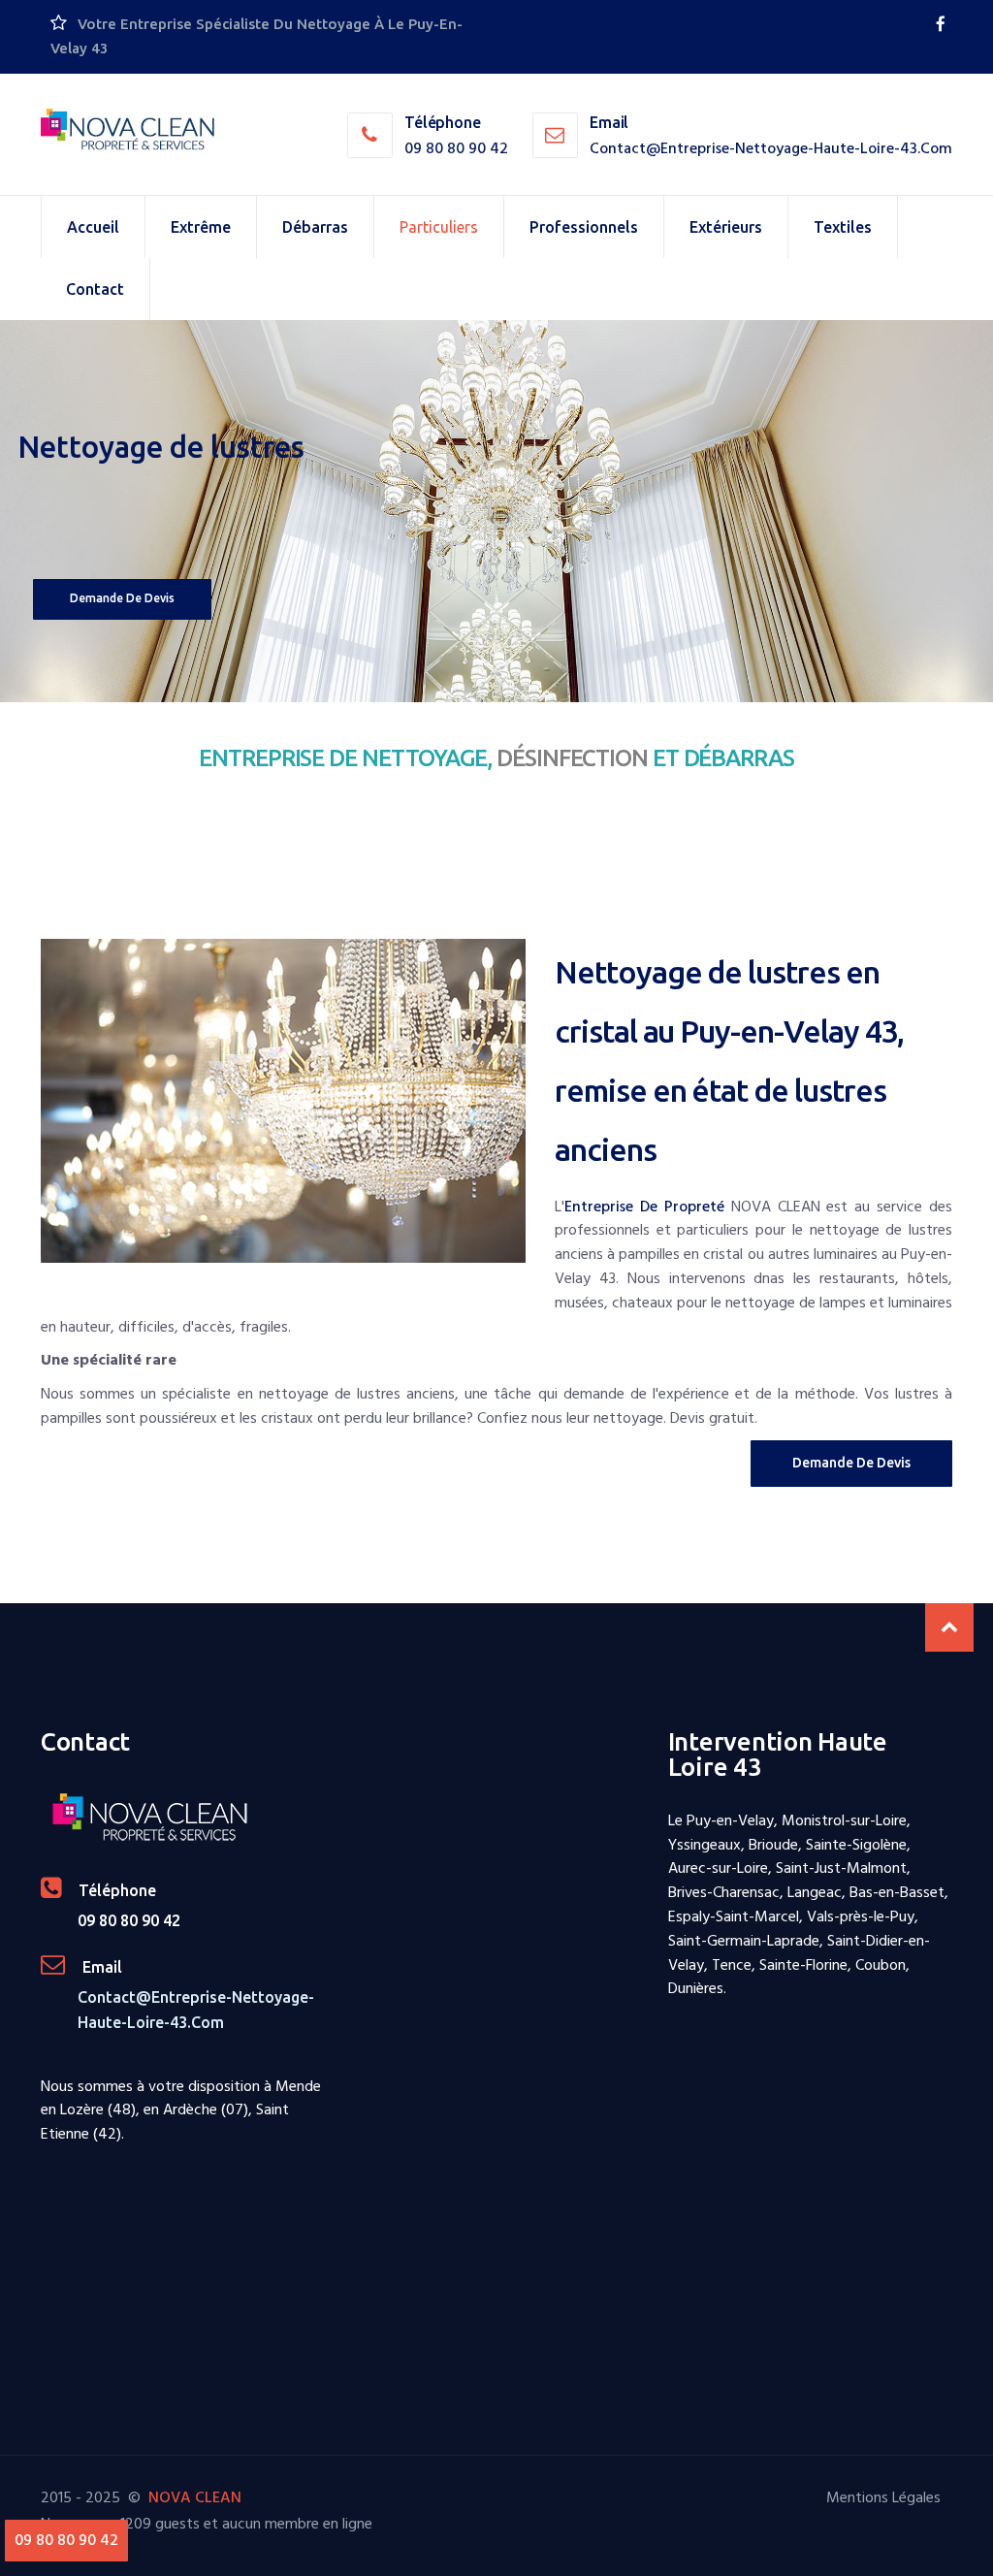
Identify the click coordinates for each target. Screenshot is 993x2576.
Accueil (93, 227)
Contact (95, 289)
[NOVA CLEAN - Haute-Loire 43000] (128, 130)
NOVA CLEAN (195, 2497)
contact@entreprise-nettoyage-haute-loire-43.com (771, 148)
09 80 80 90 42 (456, 148)
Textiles (843, 227)
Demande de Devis (851, 1463)
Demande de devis (122, 598)
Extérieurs (726, 227)
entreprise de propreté (644, 1207)
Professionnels (584, 227)
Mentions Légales (883, 2497)
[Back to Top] (949, 1627)
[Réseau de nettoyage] (941, 24)
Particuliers (439, 227)
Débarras (315, 227)
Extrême (201, 227)
